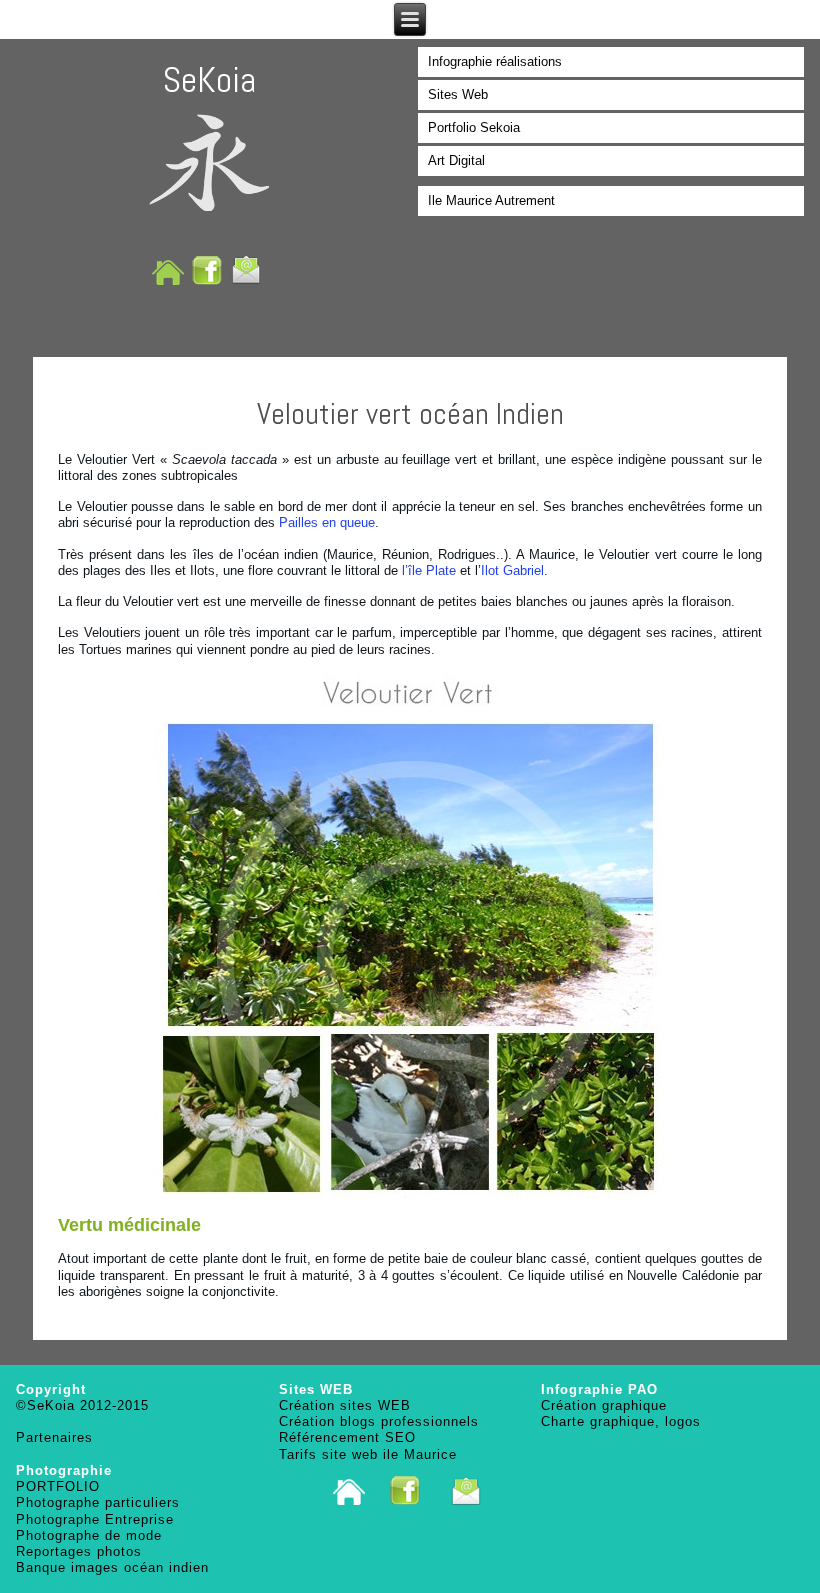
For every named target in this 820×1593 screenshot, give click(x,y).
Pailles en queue (327, 522)
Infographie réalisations (495, 61)
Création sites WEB (345, 1405)
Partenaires (54, 1437)
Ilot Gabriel (512, 570)
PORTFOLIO (58, 1486)
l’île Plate (429, 570)
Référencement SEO (347, 1437)
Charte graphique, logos (621, 1421)
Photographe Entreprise (95, 1519)
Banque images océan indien (112, 1567)
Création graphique (604, 1405)
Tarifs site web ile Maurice (368, 1454)
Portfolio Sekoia (474, 127)
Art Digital (456, 160)
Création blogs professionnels (379, 1421)
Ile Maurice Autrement (491, 200)
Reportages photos (79, 1551)
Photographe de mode (89, 1535)
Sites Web (458, 94)
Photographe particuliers (98, 1502)
